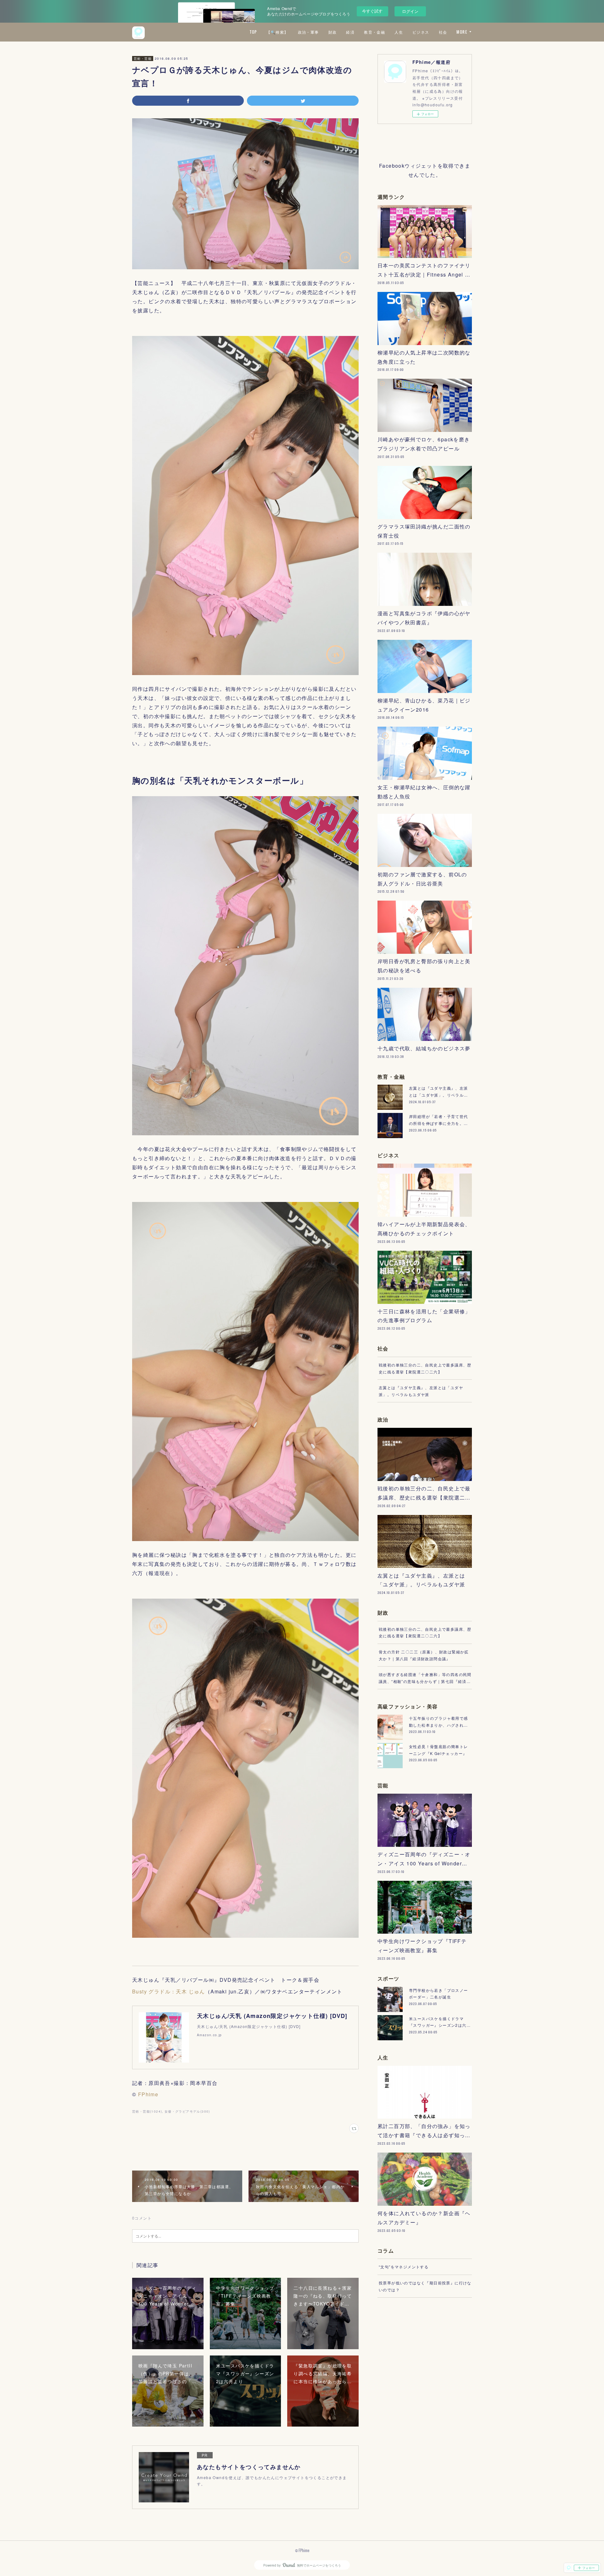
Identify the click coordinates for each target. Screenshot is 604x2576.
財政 (333, 32)
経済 (350, 32)
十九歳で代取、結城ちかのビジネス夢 (424, 1048)
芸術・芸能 (143, 59)
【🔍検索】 (277, 32)
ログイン (410, 11)
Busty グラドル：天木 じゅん (169, 1991)
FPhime (148, 2094)
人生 (399, 32)
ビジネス (421, 32)
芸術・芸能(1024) (147, 2111)
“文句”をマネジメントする (404, 2267)
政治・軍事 (308, 32)
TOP (253, 32)
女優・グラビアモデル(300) (187, 2111)
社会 (443, 32)
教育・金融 (375, 32)
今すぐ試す (372, 11)
